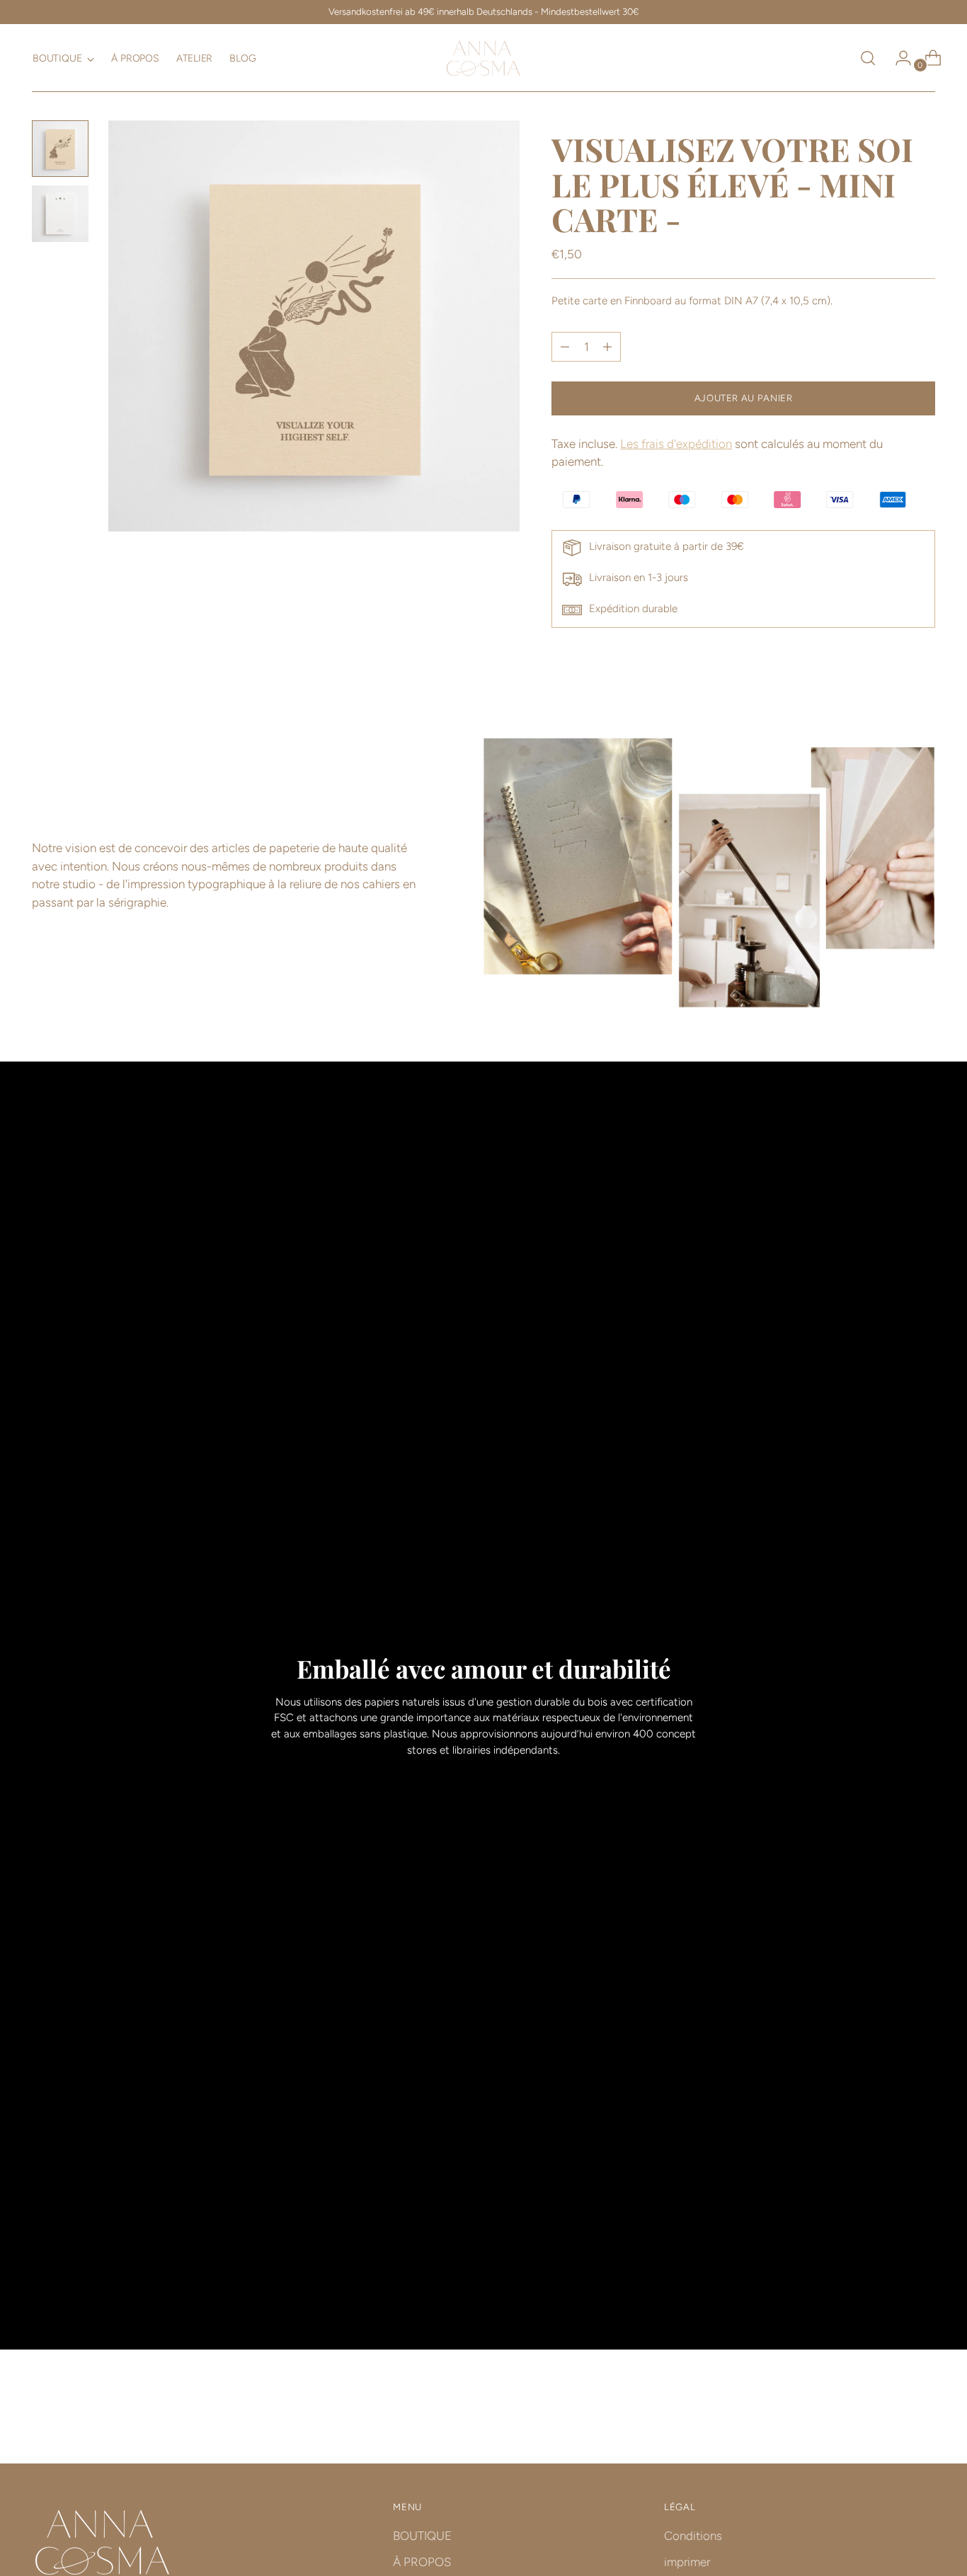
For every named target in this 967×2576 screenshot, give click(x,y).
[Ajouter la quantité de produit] (565, 347)
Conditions (693, 2536)
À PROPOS (422, 2562)
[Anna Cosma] (483, 58)
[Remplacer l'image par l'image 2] (60, 214)
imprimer (687, 2562)
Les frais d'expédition (676, 444)
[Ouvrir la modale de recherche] (868, 58)
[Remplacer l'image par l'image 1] (60, 149)
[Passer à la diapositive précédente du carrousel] (891, 2415)
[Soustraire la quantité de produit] (607, 347)
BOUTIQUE (422, 2536)
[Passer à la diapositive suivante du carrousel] (923, 2415)
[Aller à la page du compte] (898, 58)
